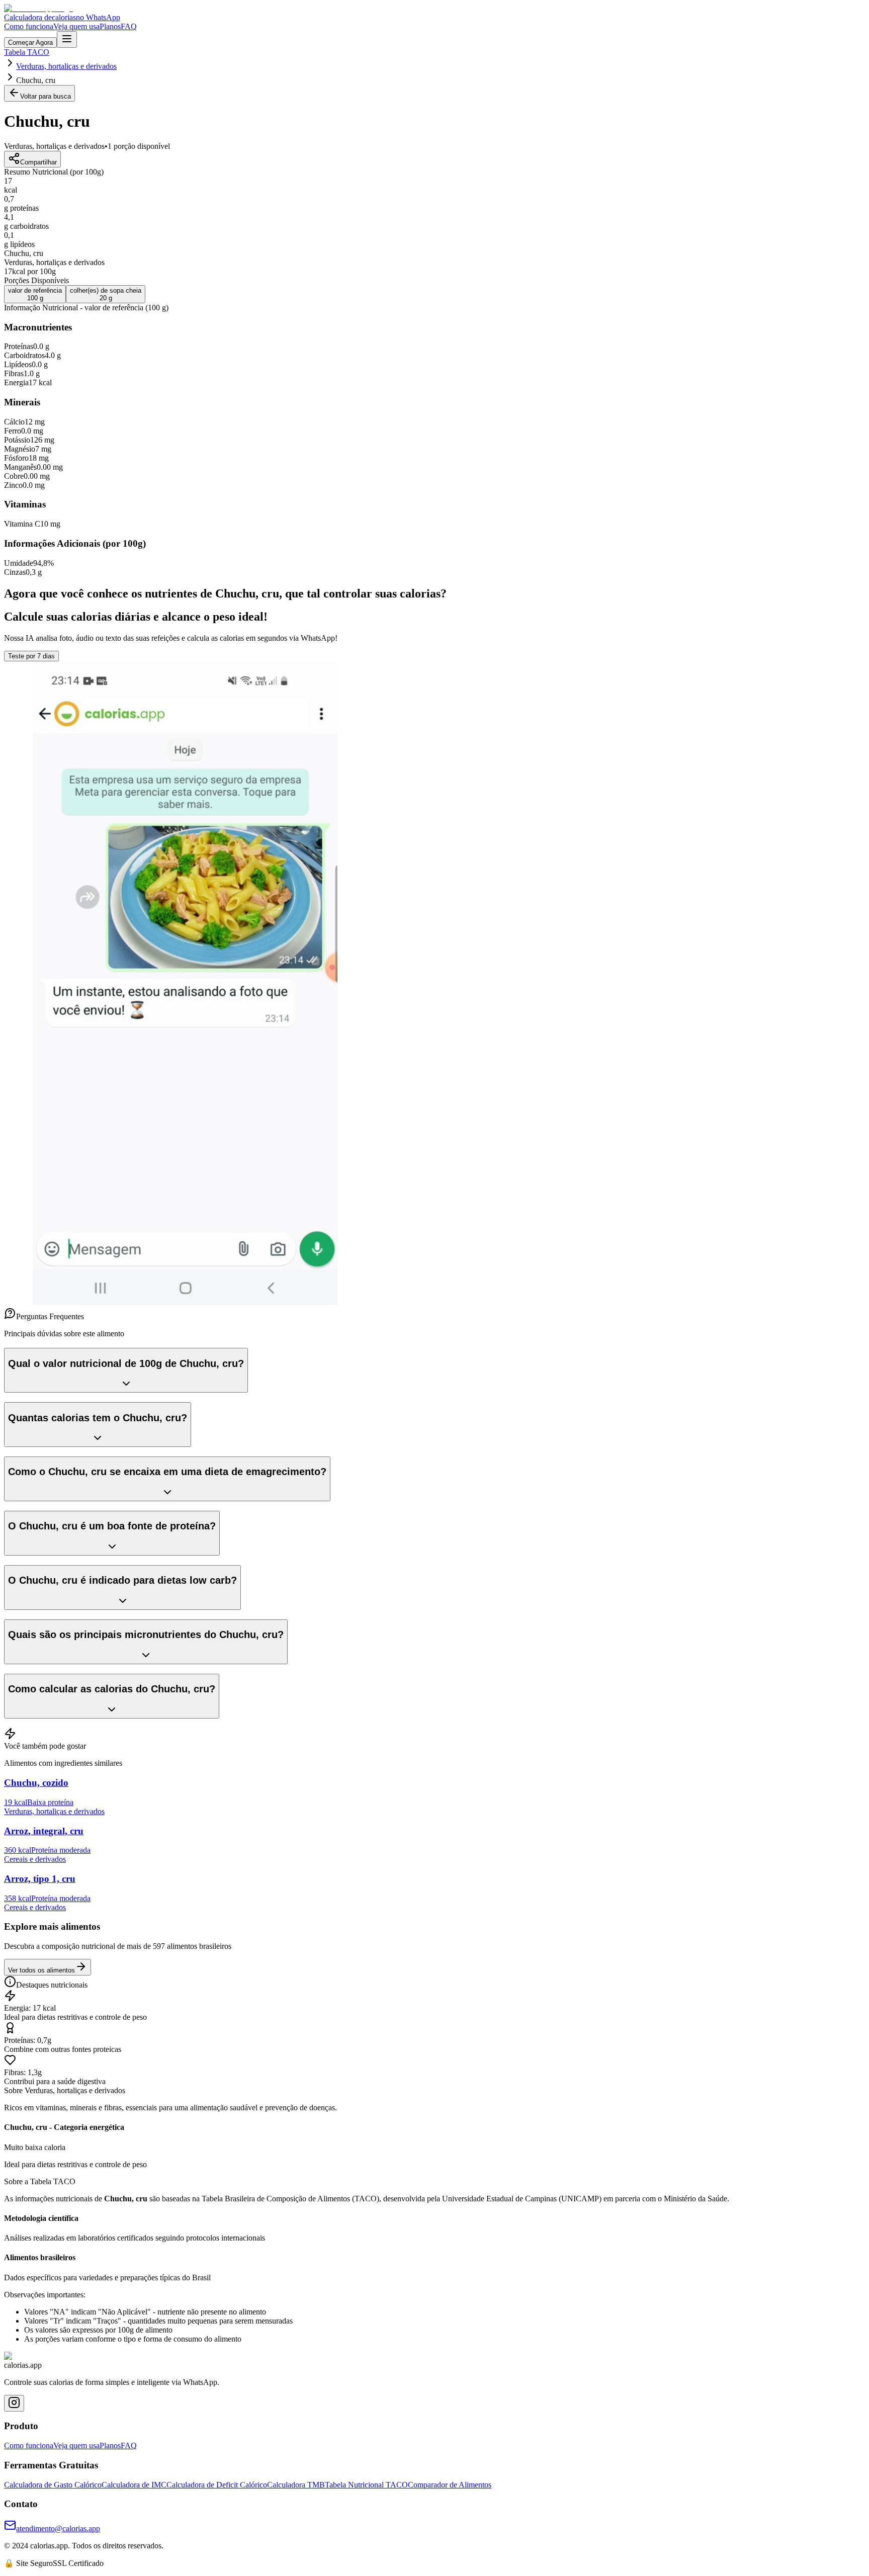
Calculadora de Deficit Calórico (217, 2485)
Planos (110, 26)
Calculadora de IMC (134, 2485)
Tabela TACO (27, 52)
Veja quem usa (76, 26)
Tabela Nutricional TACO (366, 2485)
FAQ (129, 26)
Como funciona (29, 26)
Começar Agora (30, 42)
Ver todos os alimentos (41, 1970)
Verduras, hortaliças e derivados (66, 66)
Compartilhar (38, 162)
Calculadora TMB (296, 2485)
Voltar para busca (46, 96)
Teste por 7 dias (31, 656)
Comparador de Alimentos (450, 2485)
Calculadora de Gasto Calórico (53, 2485)
